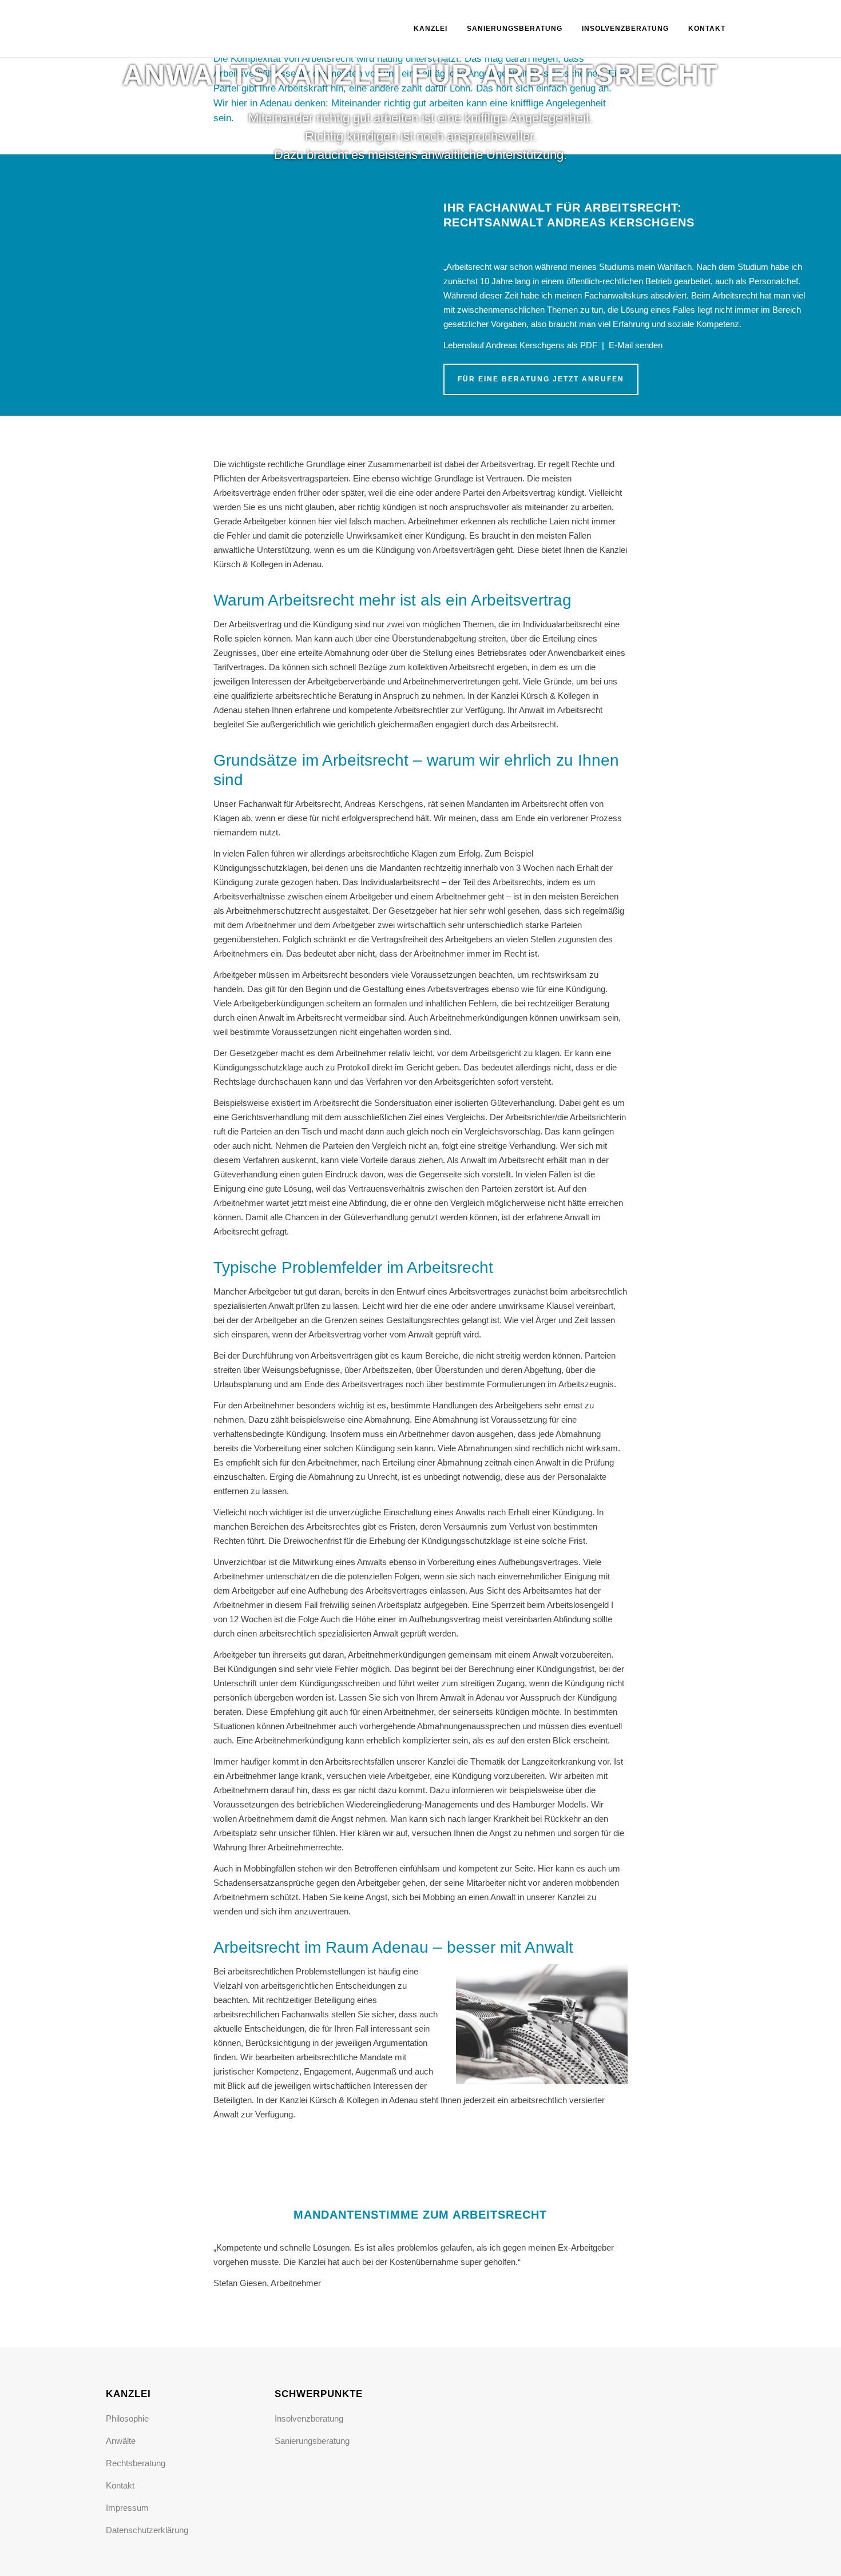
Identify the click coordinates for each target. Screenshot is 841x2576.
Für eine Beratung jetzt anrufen (541, 379)
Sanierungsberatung (312, 2441)
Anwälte (121, 2441)
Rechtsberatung (136, 2463)
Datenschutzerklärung (147, 2530)
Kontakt (120, 2485)
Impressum (127, 2508)
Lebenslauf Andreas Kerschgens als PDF (520, 345)
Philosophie (127, 2418)
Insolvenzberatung (309, 2418)
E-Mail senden (636, 345)
